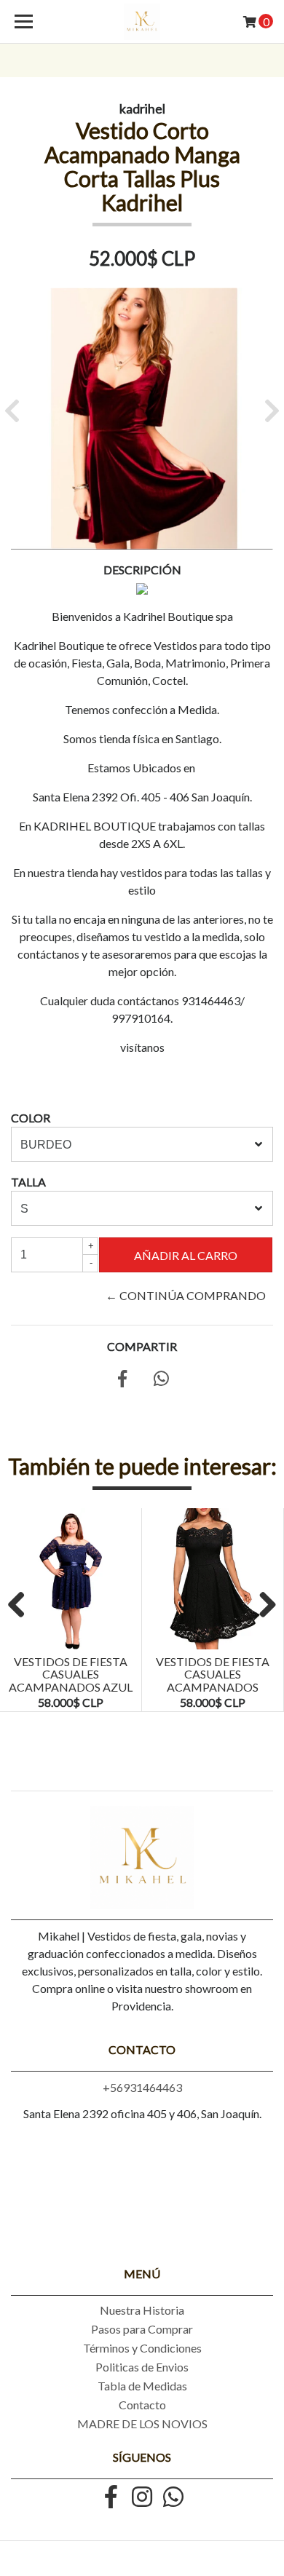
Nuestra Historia (142, 2310)
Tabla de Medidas (142, 2386)
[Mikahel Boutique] (142, 22)
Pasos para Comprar (142, 2329)
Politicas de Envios (142, 2367)
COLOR (31, 1118)
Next (262, 1606)
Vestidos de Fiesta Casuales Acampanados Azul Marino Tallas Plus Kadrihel (71, 1687)
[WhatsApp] (173, 2498)
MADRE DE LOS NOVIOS (142, 2424)
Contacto (142, 2405)
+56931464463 (142, 2087)
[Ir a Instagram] (142, 2498)
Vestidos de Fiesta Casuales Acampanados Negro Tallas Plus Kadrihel (213, 1687)
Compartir (142, 1346)
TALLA (28, 1182)
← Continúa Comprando (186, 1295)
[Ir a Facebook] (111, 2498)
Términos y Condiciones (142, 2348)
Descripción (142, 570)
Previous (22, 1606)
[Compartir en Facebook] (122, 1380)
